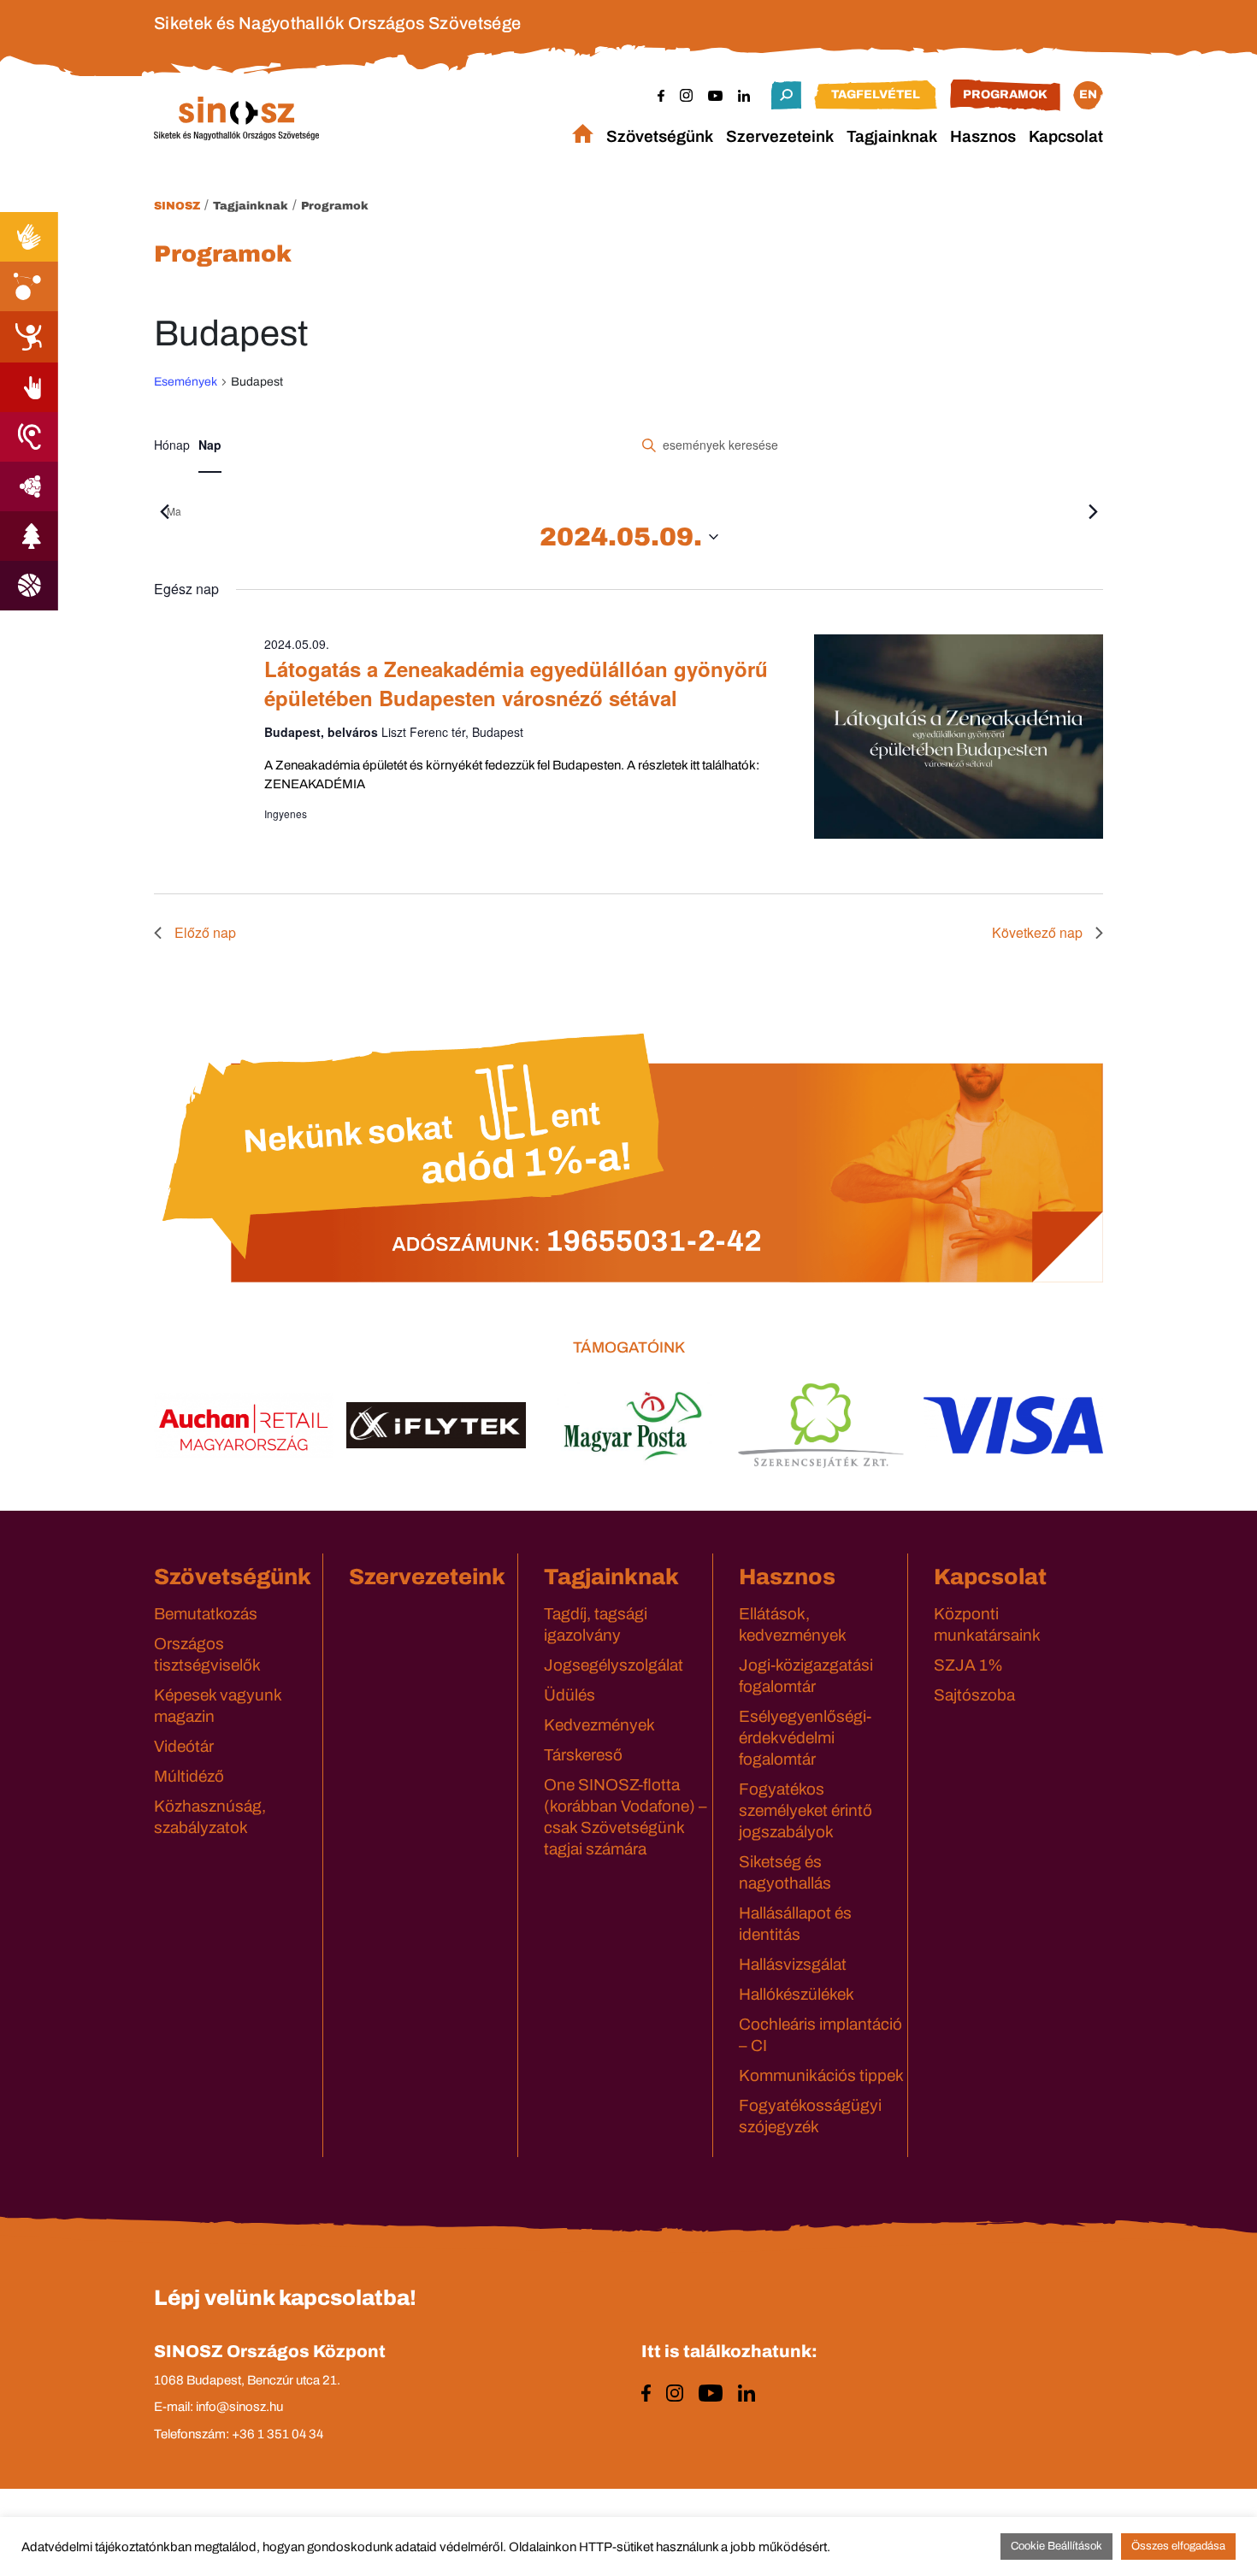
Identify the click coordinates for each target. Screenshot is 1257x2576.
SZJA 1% (968, 1665)
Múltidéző (189, 1776)
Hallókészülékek (797, 1994)
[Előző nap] (164, 512)
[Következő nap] (1093, 512)
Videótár (184, 1746)
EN (1088, 94)
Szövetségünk (660, 136)
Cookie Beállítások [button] (1056, 2546)
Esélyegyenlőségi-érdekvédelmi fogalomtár (805, 1738)
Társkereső (583, 1755)
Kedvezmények (599, 1725)
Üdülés (569, 1695)
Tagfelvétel (876, 94)
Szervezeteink (780, 136)
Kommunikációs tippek (821, 2075)
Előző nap (205, 932)
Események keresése (1016, 445)
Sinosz (177, 206)
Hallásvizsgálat (793, 1964)
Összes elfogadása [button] (1178, 2546)
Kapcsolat (1066, 136)
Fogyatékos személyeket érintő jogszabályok (806, 1810)
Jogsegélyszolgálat (614, 1665)
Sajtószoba (974, 1695)
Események (186, 382)
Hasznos (983, 136)
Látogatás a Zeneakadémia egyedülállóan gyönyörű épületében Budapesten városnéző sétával (516, 683)
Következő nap (1037, 932)
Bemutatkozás (206, 1614)
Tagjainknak (892, 136)
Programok (1005, 94)
